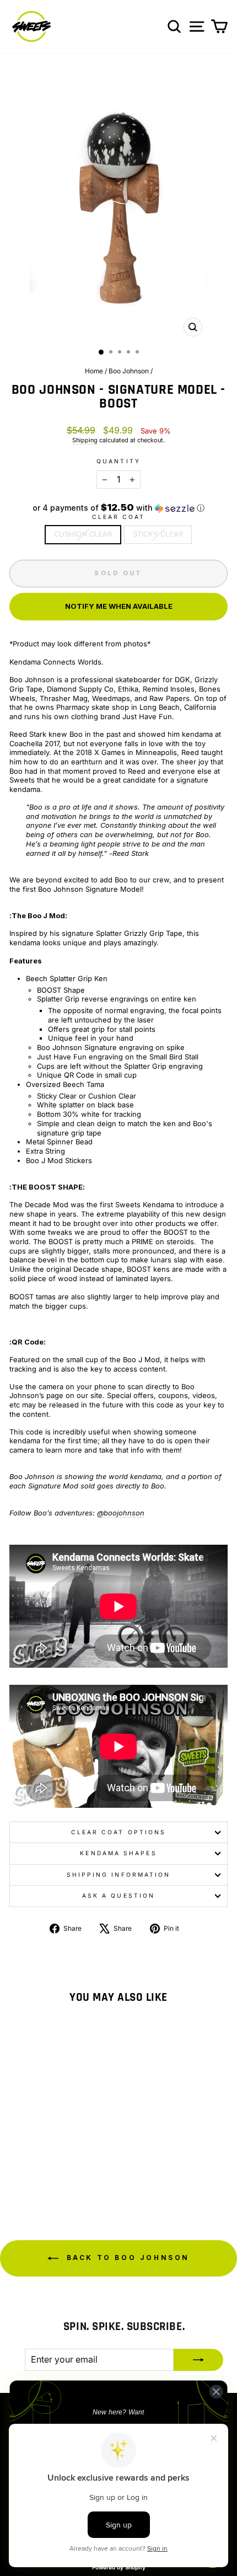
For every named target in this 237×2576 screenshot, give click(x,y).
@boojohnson (121, 1513)
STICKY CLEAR (158, 534)
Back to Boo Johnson (126, 2258)
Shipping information (119, 1875)
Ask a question (118, 1895)
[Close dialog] (216, 2391)
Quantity (118, 461)
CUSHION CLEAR (83, 534)
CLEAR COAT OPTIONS (119, 1832)
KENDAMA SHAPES (118, 1853)
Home (94, 371)
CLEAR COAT (119, 517)
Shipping (85, 440)
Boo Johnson (129, 371)
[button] (118, 508)
